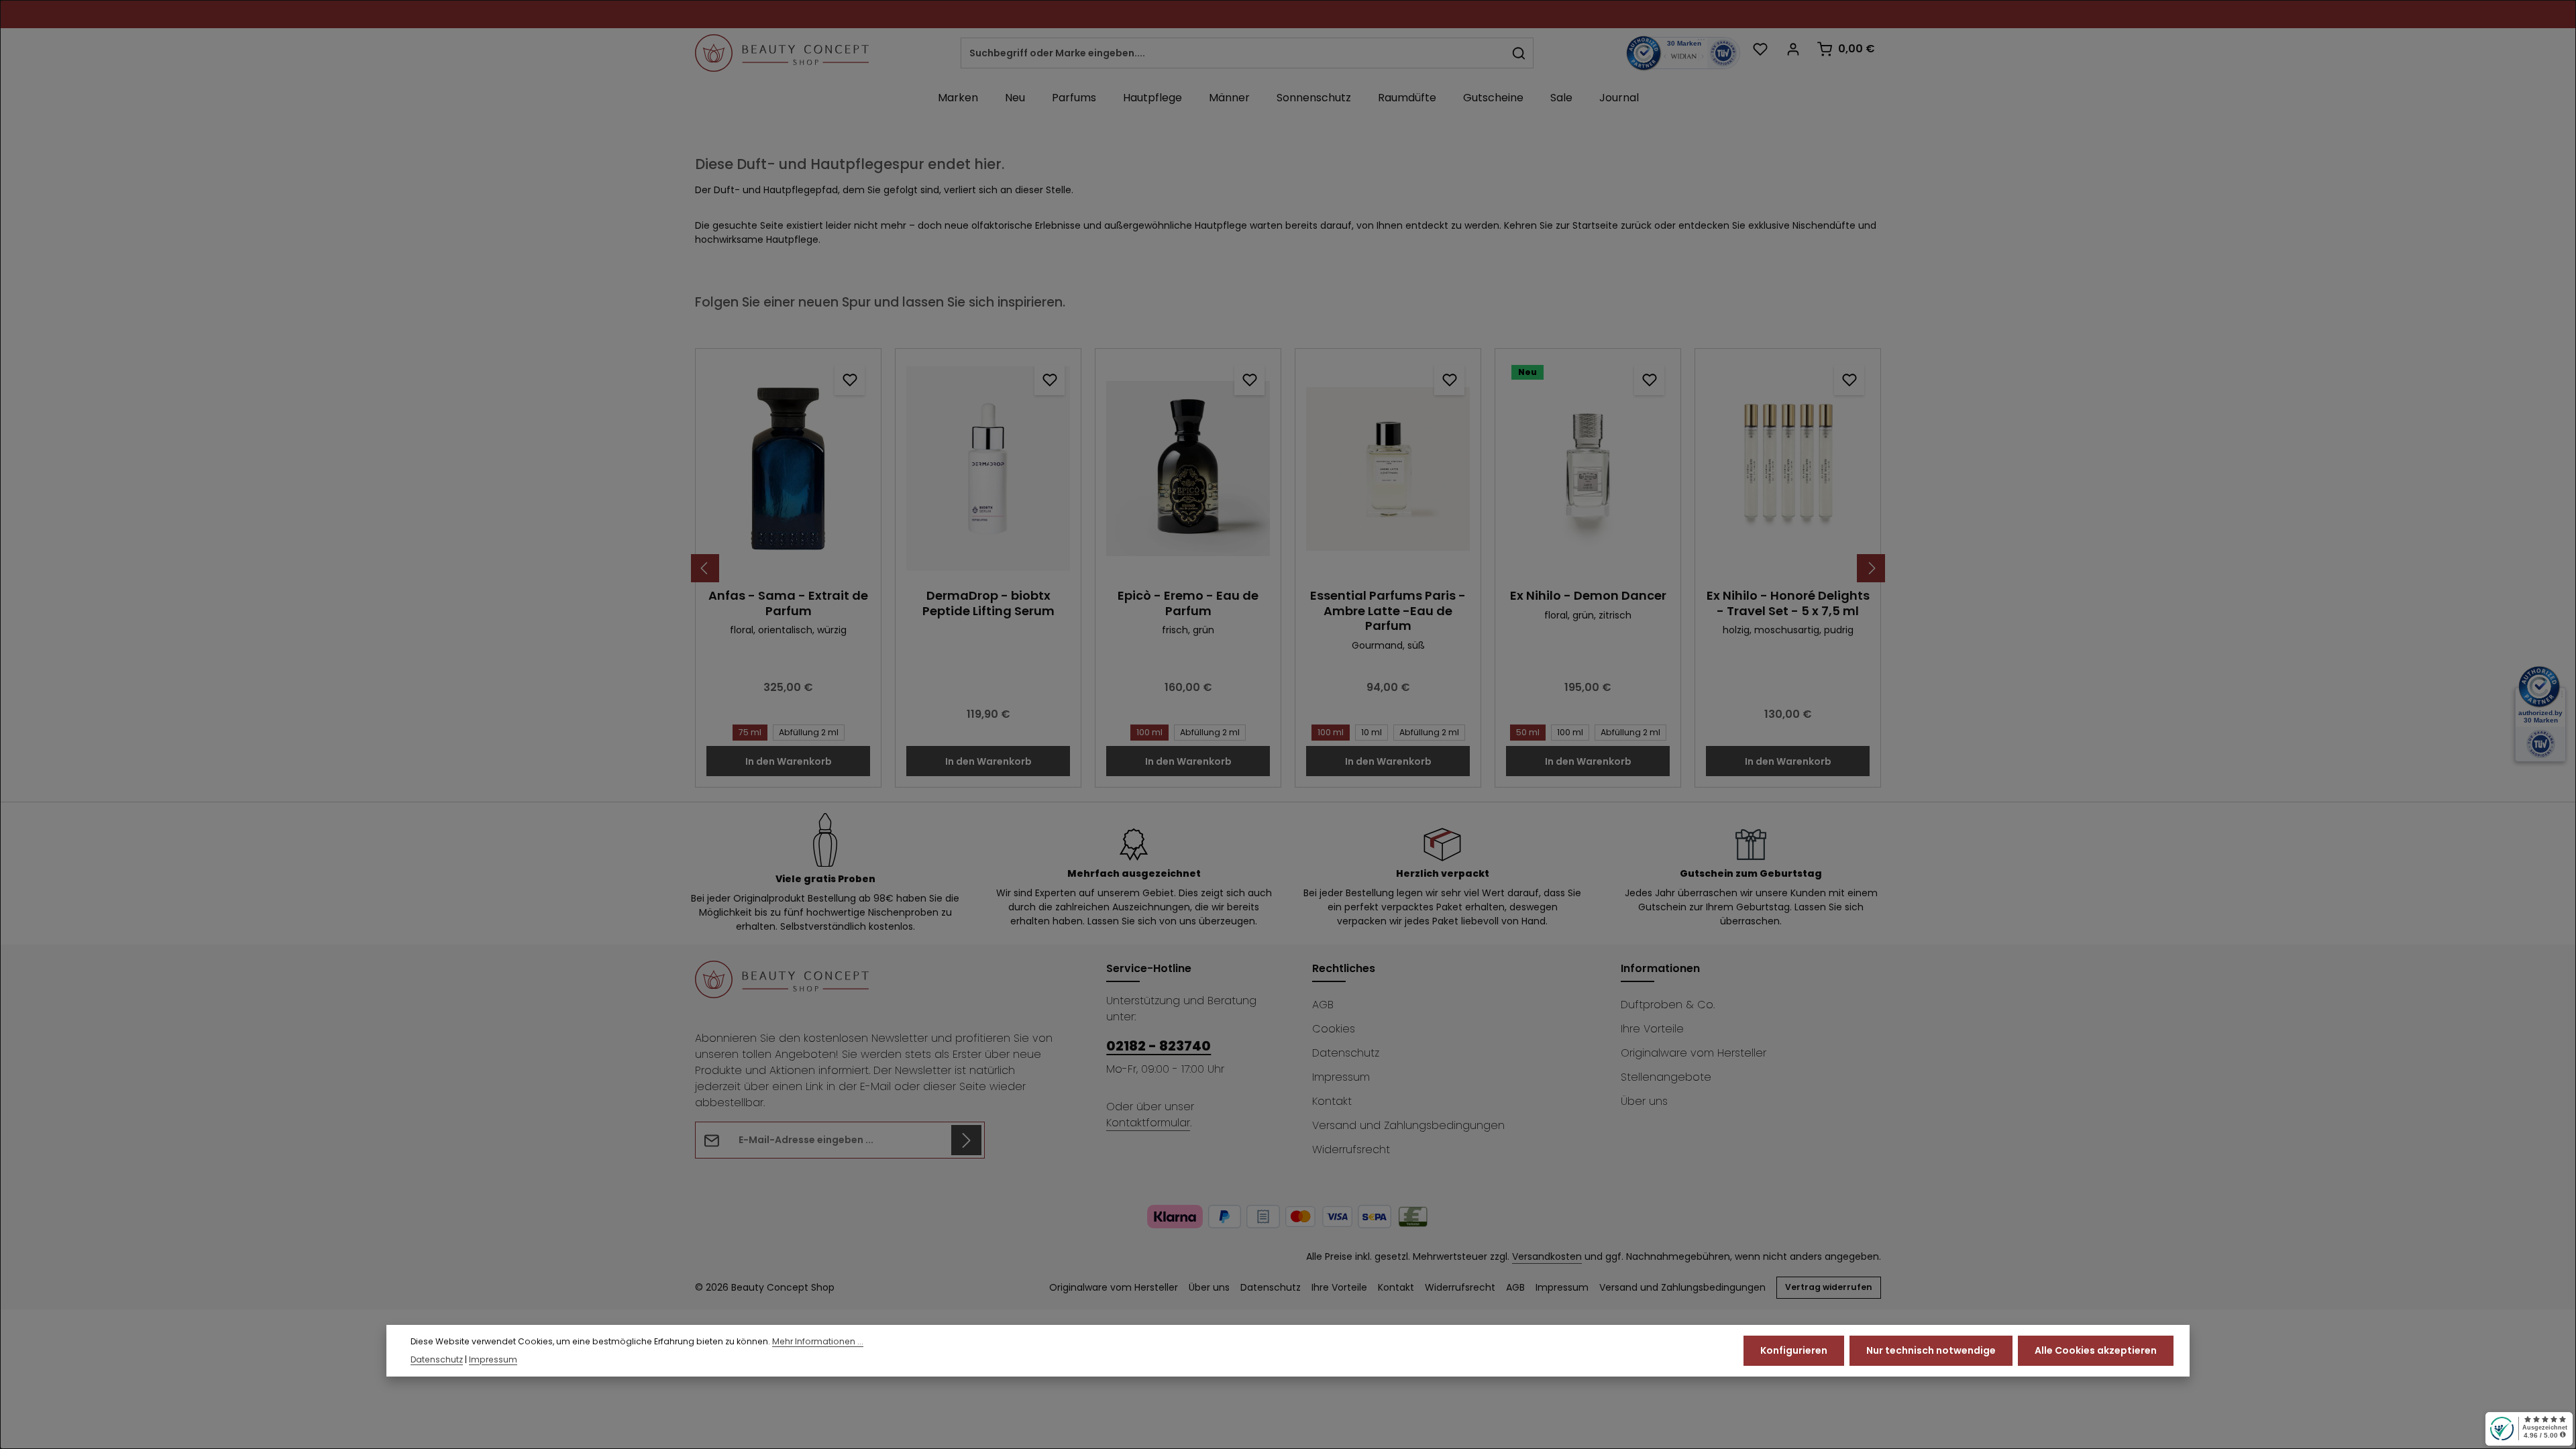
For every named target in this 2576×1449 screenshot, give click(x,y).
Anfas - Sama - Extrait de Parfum (788, 603)
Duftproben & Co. (1668, 1005)
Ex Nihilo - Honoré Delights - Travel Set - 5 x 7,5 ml (1788, 603)
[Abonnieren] (966, 1140)
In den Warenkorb (789, 761)
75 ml (750, 732)
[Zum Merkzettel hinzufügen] (850, 380)
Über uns (1644, 1101)
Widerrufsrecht (1351, 1149)
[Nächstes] (1871, 568)
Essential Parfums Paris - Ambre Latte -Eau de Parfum (1388, 611)
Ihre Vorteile (1652, 1029)
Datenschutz (1346, 1053)
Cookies (1334, 1029)
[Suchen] (1519, 53)
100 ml (1149, 732)
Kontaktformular (1148, 1123)
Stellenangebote (1666, 1077)
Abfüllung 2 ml (809, 732)
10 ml (1372, 732)
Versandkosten (1547, 1256)
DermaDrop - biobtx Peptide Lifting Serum (988, 603)
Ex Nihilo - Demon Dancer (1588, 596)
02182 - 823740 (1159, 1046)
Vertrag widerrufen (1829, 1287)
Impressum (1341, 1077)
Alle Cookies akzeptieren (2096, 1350)
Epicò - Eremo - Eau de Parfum (1188, 603)
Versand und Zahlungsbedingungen (1408, 1125)
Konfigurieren (1794, 1350)
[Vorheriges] (705, 568)
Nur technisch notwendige (1931, 1350)
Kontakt (1332, 1101)
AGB (1323, 1005)
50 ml (1528, 732)
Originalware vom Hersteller (1694, 1053)
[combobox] (1233, 53)
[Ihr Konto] (1793, 49)
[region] (1288, 568)
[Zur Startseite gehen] (782, 53)
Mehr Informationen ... (818, 1341)
